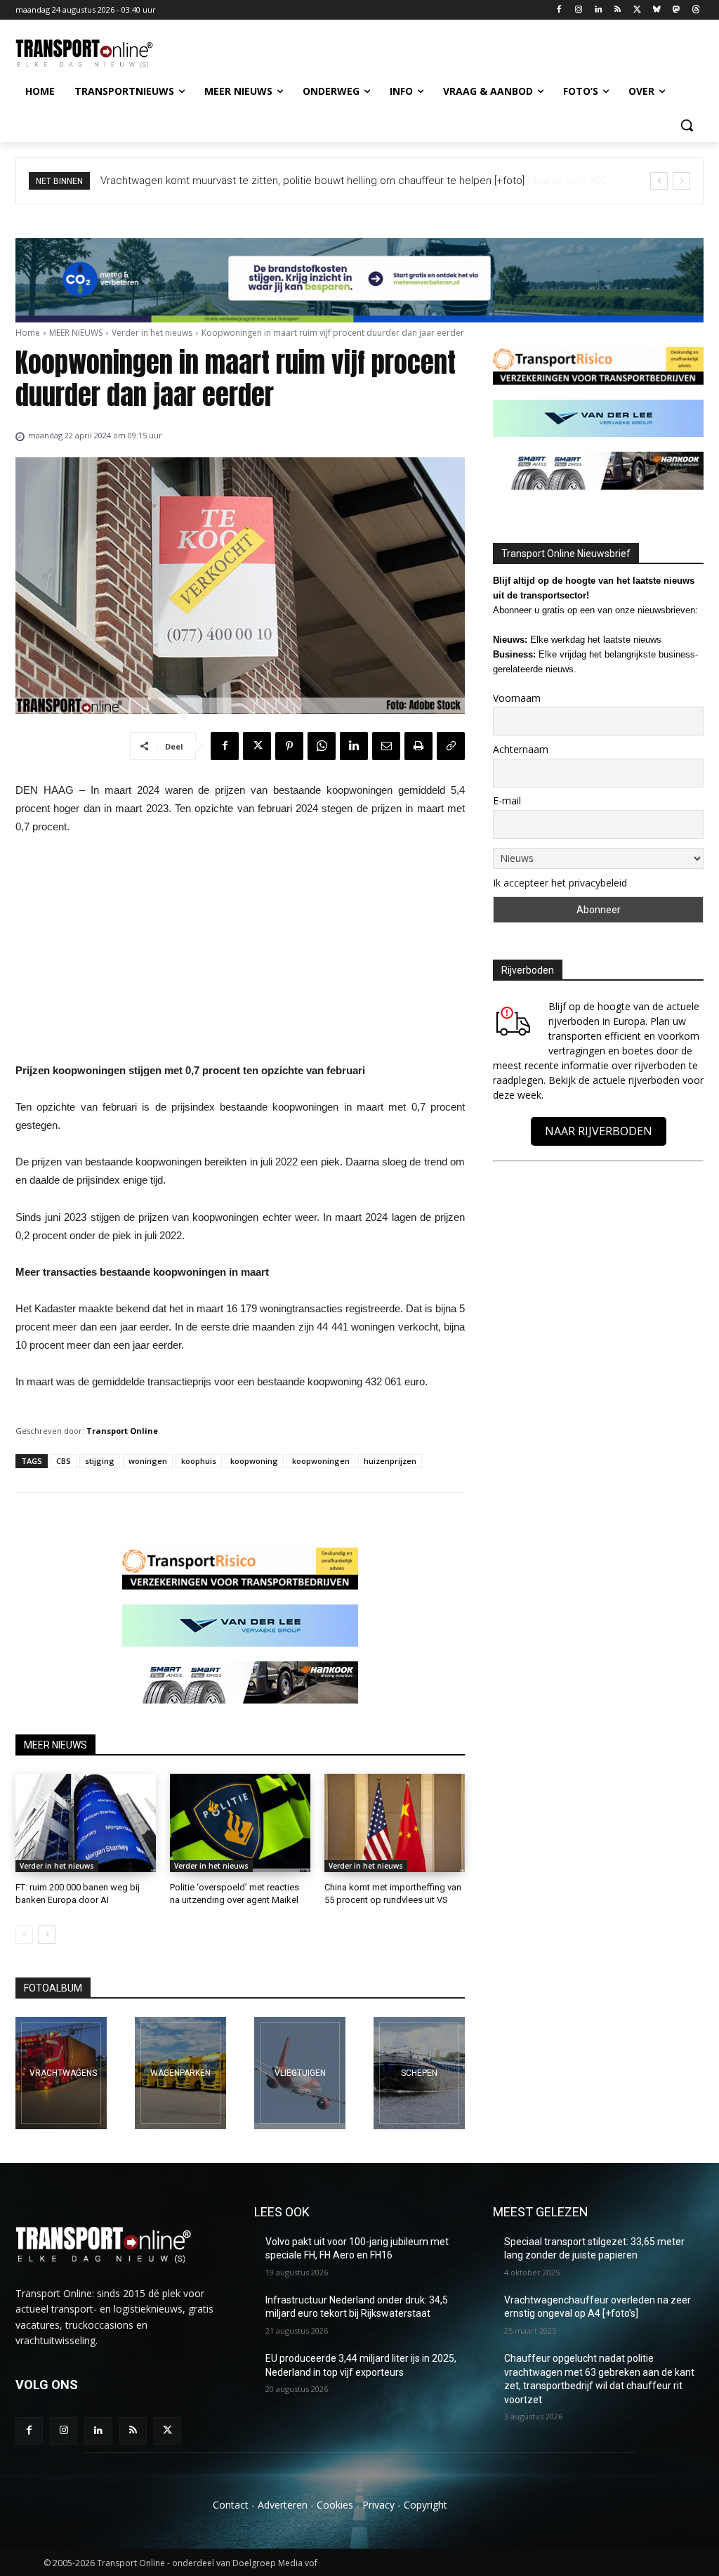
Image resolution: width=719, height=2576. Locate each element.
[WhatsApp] (322, 746)
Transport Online (122, 1431)
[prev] (659, 181)
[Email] (386, 746)
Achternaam (521, 749)
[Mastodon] (676, 10)
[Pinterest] (289, 746)
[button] (687, 125)
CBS (64, 1461)
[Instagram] (578, 10)
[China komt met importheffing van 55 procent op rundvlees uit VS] (395, 1823)
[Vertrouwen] (419, 2073)
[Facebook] (559, 10)
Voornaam (517, 698)
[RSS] (618, 10)
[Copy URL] (451, 746)
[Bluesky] (657, 10)
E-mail (507, 800)
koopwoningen (321, 1461)
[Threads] (695, 10)
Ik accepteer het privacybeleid (560, 883)
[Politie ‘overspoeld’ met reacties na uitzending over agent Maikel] (240, 1823)
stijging (100, 1461)
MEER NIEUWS (76, 333)
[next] (681, 181)
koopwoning (254, 1461)
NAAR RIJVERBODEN (599, 1131)
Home (28, 333)
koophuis (199, 1461)
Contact (231, 2505)
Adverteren (283, 2505)
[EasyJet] (300, 2073)
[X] (637, 10)
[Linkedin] (598, 10)
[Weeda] (61, 2073)
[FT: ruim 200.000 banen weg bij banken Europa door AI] (86, 1823)
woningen (148, 1461)
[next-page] (47, 1935)
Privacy (378, 2505)
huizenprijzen (390, 1461)
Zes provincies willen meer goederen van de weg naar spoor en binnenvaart (281, 181)
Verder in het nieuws (152, 333)
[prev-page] (24, 1935)
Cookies (335, 2505)
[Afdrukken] (418, 746)
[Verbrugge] (180, 2073)
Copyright (426, 2505)
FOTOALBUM (53, 1988)
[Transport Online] (98, 54)
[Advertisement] (240, 953)
